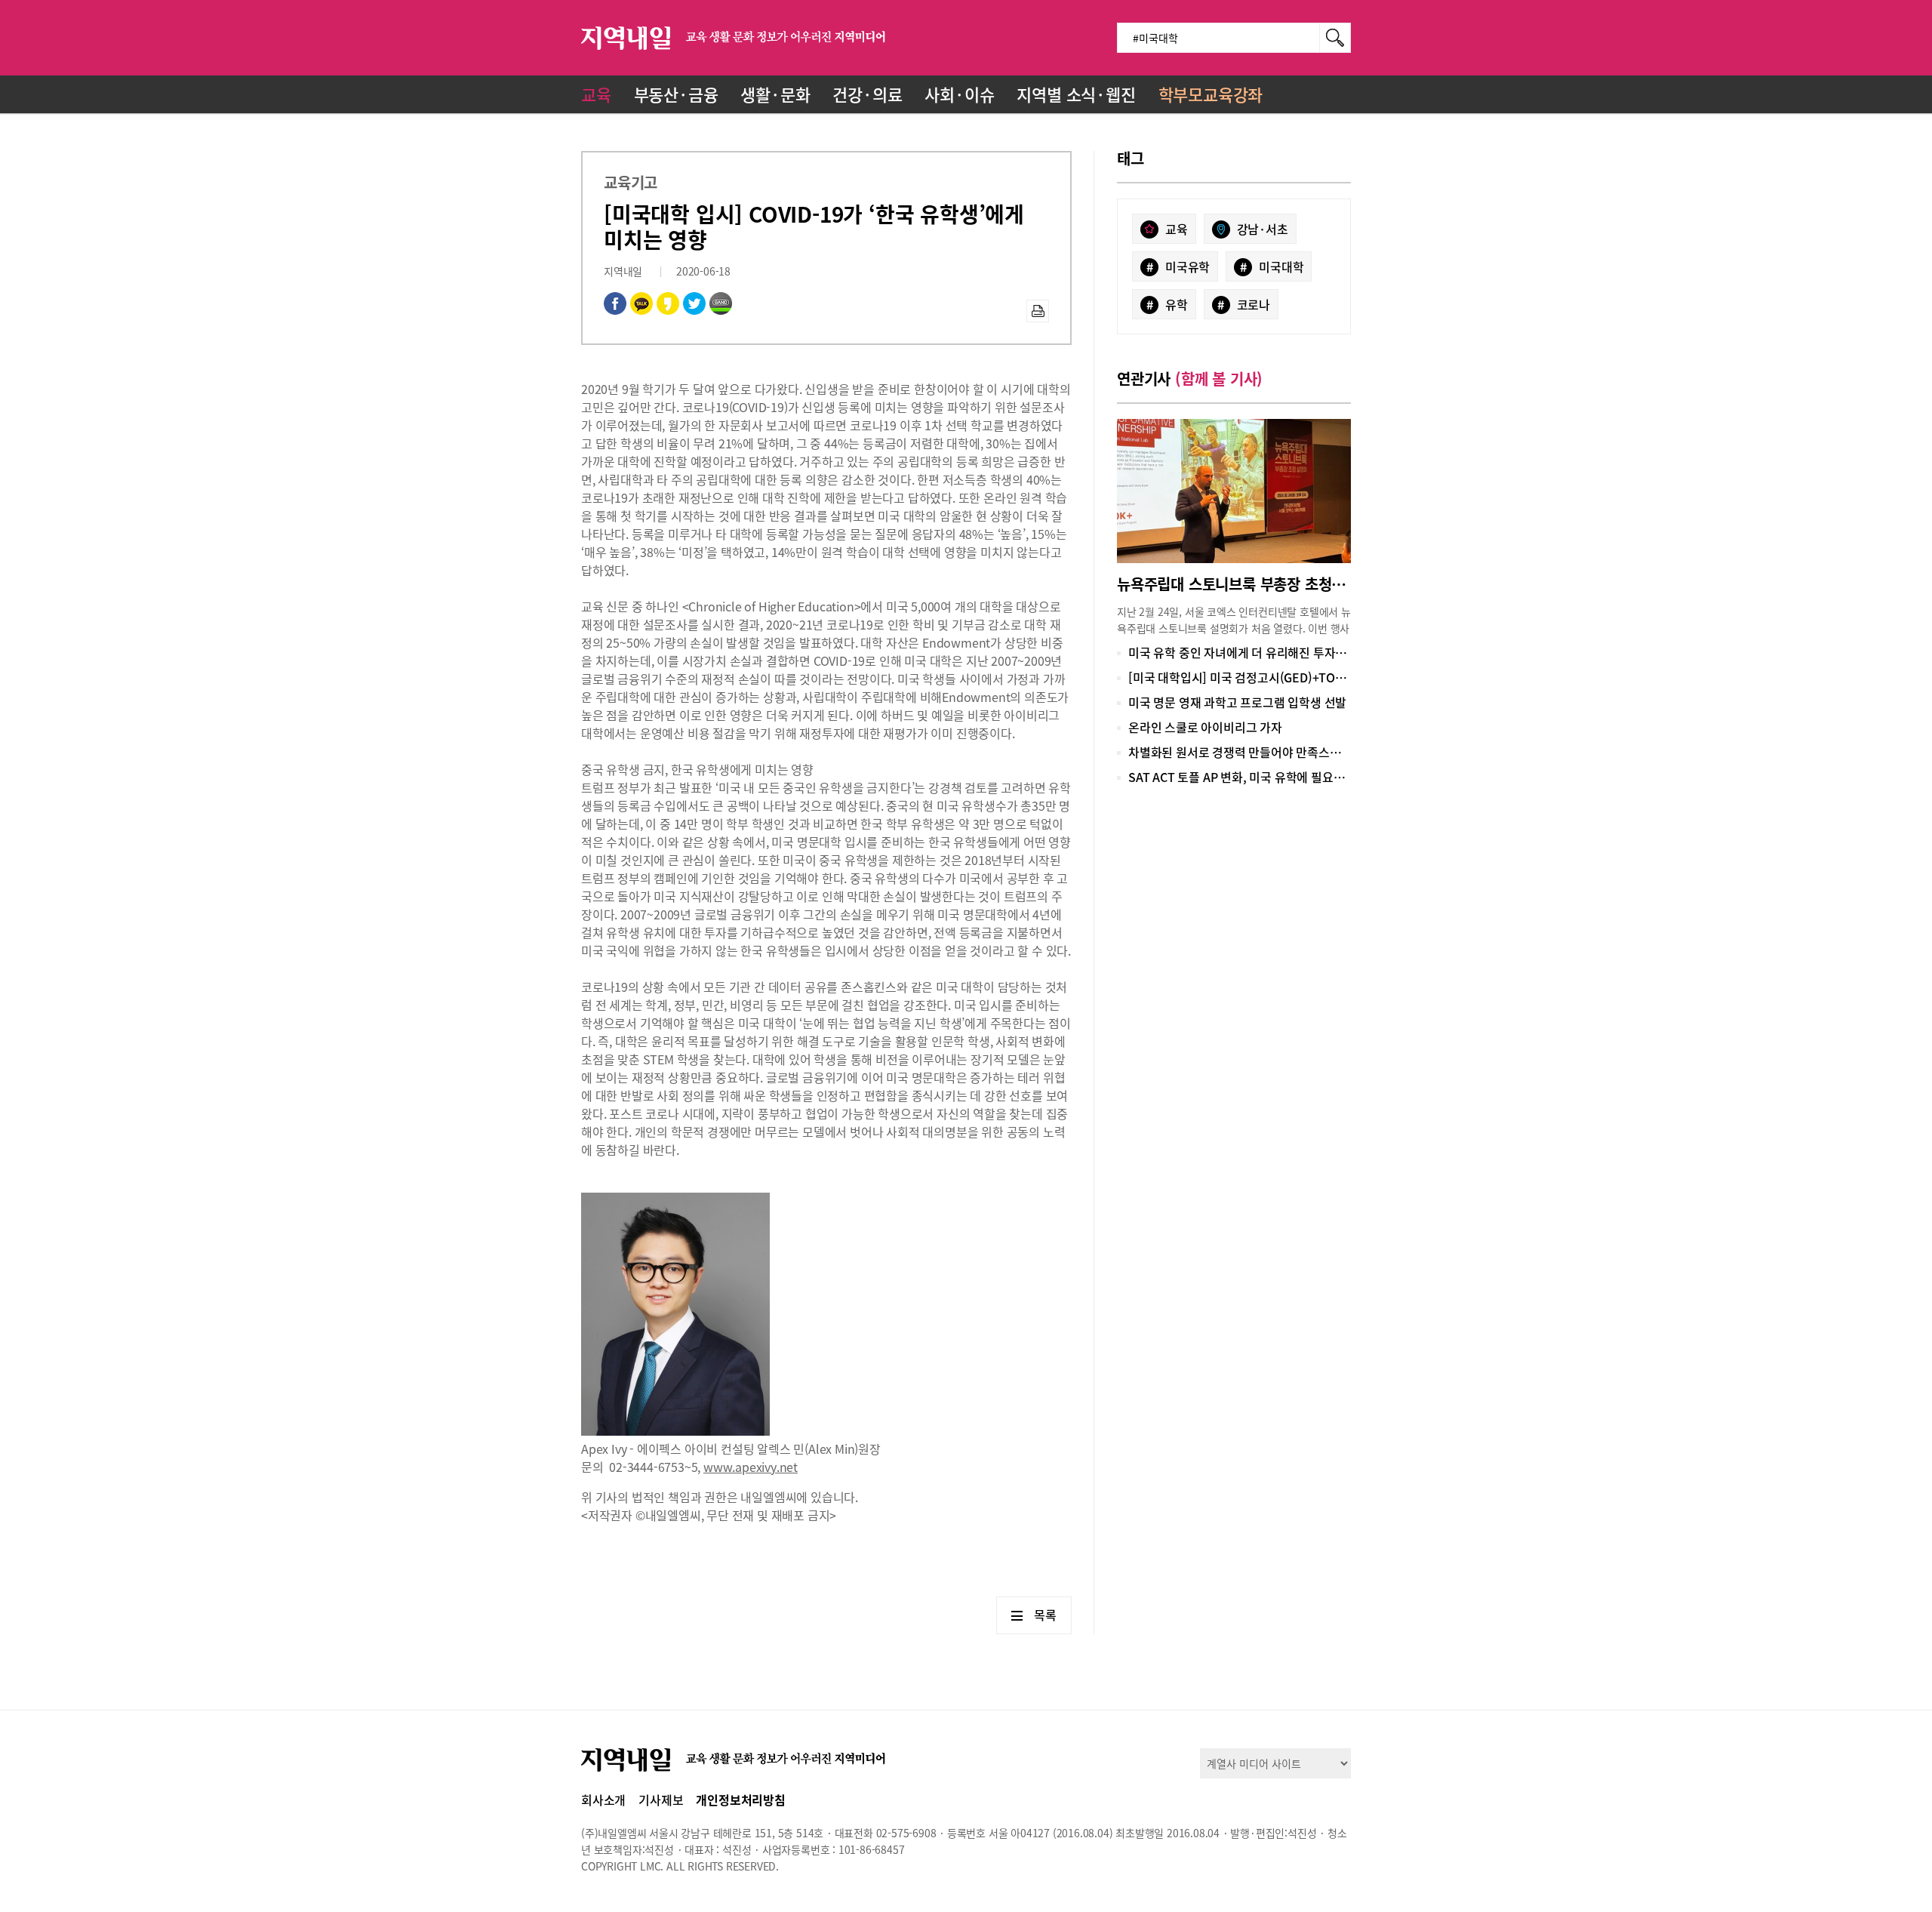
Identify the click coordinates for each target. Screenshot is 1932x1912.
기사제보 (661, 1800)
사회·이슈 (959, 94)
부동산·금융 (676, 94)
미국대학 (1272, 266)
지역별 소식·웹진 (1076, 94)
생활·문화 (775, 94)
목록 (1045, 1615)
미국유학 (1178, 266)
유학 (1167, 304)
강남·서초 (1263, 229)
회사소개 (603, 1800)
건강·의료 (867, 94)
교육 (596, 94)
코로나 (1244, 304)
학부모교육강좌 (1211, 94)
